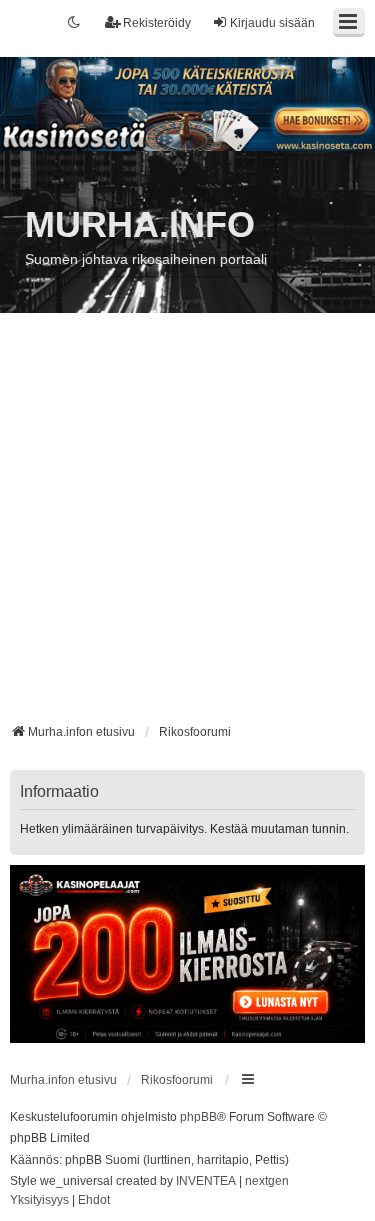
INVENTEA (206, 1181)
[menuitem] (39, 1201)
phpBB (198, 1117)
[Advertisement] (187, 525)
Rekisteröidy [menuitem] (157, 23)
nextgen (267, 1181)
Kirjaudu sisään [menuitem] (272, 23)
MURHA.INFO (140, 224)
